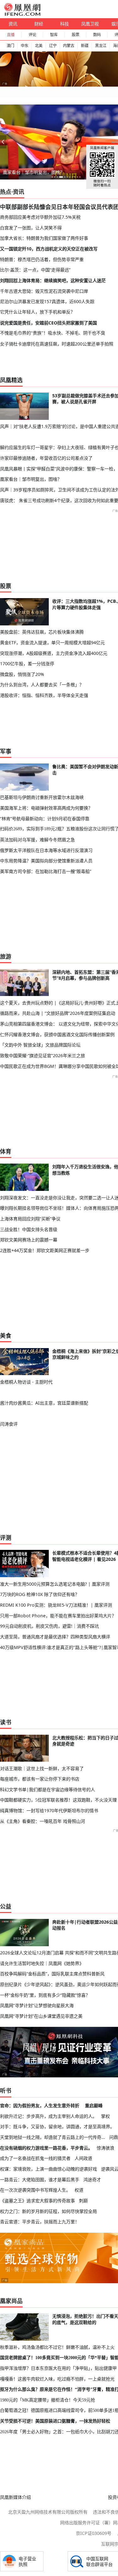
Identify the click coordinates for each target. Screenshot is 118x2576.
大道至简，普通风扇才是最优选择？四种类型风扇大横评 (55, 1637)
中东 (25, 46)
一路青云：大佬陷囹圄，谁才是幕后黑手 (40, 2180)
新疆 (85, 46)
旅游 (6, 956)
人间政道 (83, 2158)
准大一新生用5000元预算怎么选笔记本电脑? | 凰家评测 (55, 1584)
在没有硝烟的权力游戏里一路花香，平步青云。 (46, 2148)
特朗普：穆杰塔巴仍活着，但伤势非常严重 (42, 259)
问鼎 (114, 2137)
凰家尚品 (11, 2301)
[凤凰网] (22, 14)
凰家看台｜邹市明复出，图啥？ (31, 479)
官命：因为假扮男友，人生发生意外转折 (40, 2105)
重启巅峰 (94, 2105)
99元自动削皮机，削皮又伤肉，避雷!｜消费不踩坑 (49, 1626)
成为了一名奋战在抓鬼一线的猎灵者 (35, 2158)
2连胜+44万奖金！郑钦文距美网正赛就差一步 (45, 1250)
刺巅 (83, 2201)
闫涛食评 (9, 1424)
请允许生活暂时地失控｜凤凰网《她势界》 (42, 1963)
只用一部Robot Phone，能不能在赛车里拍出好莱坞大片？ (58, 1616)
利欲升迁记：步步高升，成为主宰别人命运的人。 (48, 2116)
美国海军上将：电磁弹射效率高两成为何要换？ (46, 808)
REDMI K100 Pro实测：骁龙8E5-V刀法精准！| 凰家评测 (56, 1605)
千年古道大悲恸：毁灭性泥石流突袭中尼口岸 (44, 291)
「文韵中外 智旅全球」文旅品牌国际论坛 (40, 1045)
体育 (6, 1151)
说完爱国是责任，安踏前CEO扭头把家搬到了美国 (48, 323)
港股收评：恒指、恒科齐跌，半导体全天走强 (44, 695)
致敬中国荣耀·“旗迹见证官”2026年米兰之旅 (42, 1055)
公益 (6, 1906)
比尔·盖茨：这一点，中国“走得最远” (35, 270)
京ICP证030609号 (94, 2533)
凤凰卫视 (90, 24)
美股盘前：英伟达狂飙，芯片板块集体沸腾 (42, 632)
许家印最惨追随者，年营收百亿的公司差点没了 (46, 458)
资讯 (13, 24)
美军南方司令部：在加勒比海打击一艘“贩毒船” (46, 871)
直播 (11, 35)
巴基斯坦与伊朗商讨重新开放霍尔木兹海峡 (42, 797)
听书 (6, 2091)
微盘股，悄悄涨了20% (22, 674)
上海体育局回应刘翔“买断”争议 (30, 1219)
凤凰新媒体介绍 (15, 2497)
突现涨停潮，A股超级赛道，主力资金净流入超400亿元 (54, 653)
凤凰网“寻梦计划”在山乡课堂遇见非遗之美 (41, 2016)
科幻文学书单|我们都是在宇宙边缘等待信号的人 (48, 1789)
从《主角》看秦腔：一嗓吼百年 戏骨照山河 (42, 1821)
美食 (6, 1336)
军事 (6, 751)
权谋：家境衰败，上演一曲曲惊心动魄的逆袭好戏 (48, 2169)
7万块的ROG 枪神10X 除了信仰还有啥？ (40, 1594)
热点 (6, 192)
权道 (79, 2190)
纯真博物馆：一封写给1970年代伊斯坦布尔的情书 (49, 1810)
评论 (32, 35)
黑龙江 (101, 46)
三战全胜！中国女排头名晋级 (29, 1229)
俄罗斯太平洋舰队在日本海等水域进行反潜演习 (46, 850)
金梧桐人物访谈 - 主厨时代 (26, 1382)
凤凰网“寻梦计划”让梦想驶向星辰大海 (37, 2005)
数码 (97, 35)
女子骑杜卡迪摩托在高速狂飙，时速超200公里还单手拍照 (57, 344)
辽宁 (53, 46)
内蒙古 (69, 46)
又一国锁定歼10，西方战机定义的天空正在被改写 (49, 249)
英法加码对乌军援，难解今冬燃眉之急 (37, 840)
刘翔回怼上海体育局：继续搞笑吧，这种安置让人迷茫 (53, 280)
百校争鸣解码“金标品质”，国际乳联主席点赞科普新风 (52, 1974)
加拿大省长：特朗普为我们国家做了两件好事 (44, 238)
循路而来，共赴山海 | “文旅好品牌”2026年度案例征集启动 (58, 1013)
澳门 (10, 46)
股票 (76, 35)
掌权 (105, 2116)
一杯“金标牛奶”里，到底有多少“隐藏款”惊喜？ (45, 1995)
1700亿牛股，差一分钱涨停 (27, 664)
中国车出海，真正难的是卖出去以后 (38, 172)
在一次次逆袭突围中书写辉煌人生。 (35, 2190)
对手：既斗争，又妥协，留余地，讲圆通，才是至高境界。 (57, 2126)
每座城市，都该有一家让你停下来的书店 (40, 1779)
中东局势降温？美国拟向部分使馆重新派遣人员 (46, 861)
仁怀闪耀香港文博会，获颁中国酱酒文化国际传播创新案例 (57, 1034)
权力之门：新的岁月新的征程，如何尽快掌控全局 (48, 2211)
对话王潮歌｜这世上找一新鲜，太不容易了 (42, 1768)
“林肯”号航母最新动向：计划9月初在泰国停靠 (45, 819)
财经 (39, 24)
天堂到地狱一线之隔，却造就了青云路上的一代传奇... (53, 2137)
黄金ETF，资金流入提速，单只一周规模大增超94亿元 (52, 643)
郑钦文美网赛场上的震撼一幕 (29, 1240)
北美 (39, 46)
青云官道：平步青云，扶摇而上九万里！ (40, 2222)
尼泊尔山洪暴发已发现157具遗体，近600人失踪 (47, 301)
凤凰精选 (11, 380)
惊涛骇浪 (105, 2148)
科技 (65, 24)
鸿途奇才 (92, 2180)
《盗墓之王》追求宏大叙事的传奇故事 (37, 2201)
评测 (6, 1538)
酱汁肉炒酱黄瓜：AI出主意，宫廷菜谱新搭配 (44, 1403)
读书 (6, 1722)
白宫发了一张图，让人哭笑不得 (31, 228)
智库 (54, 35)
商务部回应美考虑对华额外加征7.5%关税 (40, 217)
